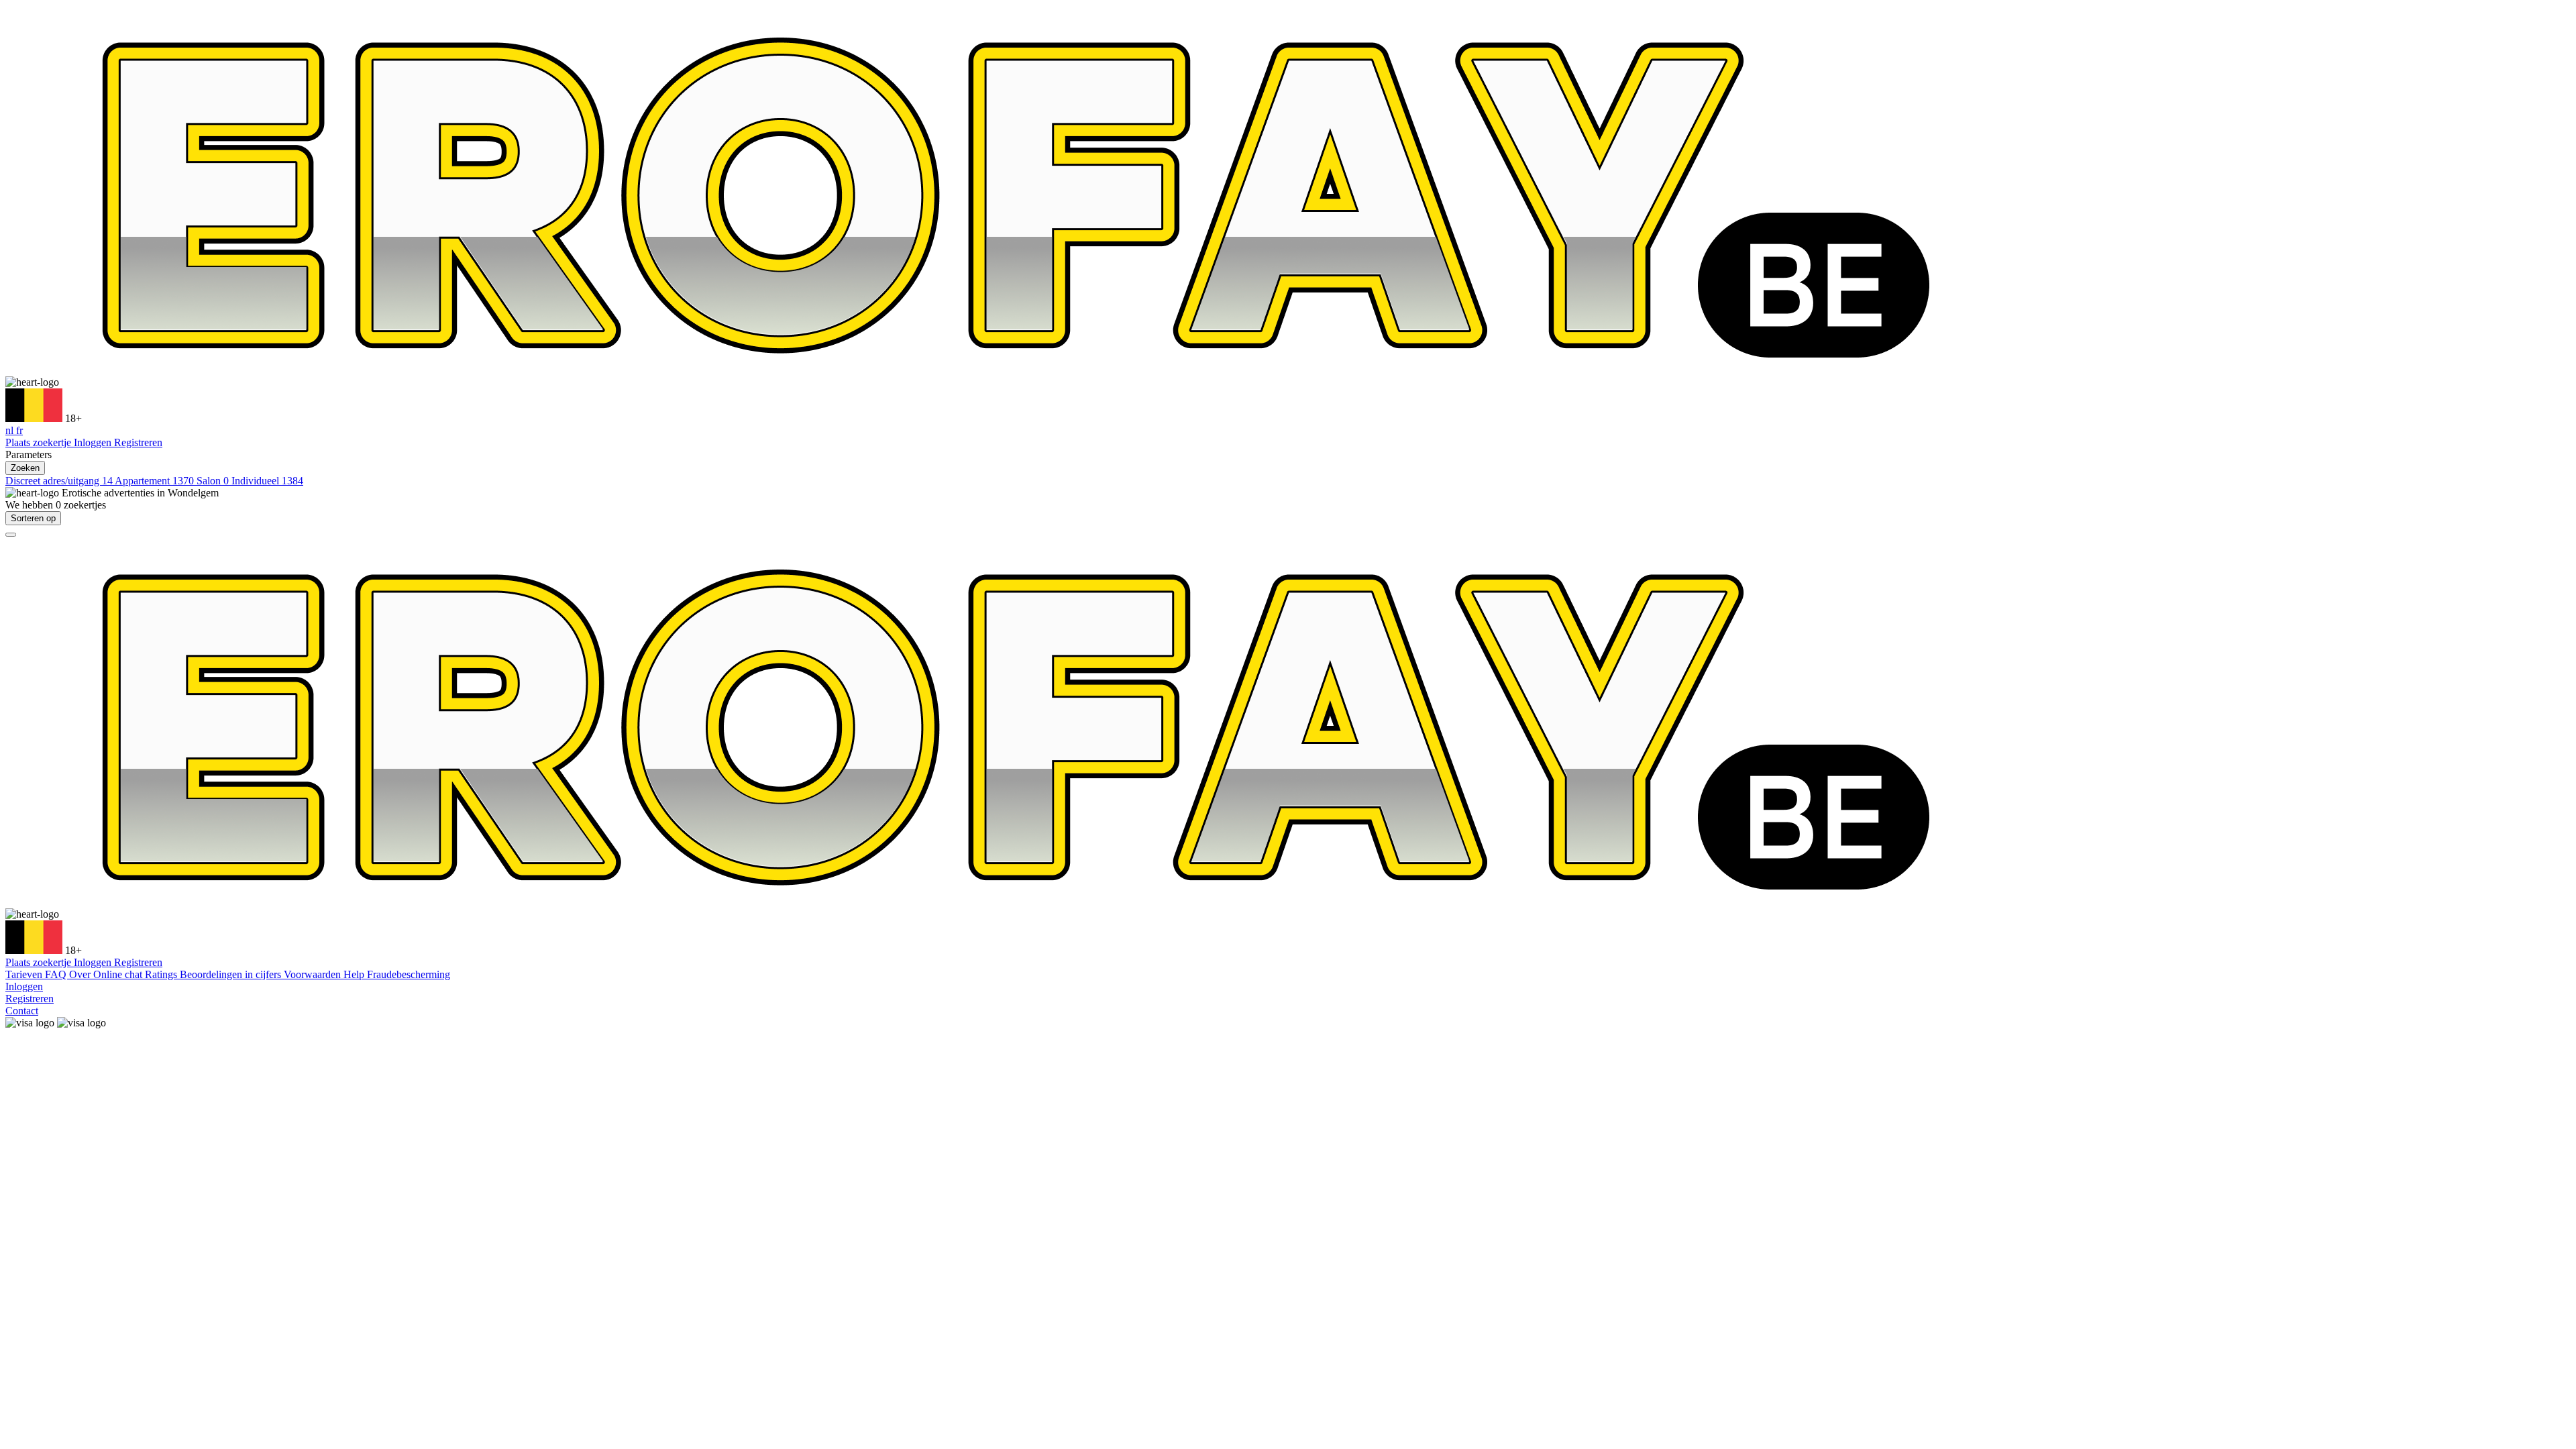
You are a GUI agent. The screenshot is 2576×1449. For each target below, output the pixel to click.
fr (19, 430)
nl (11, 430)
